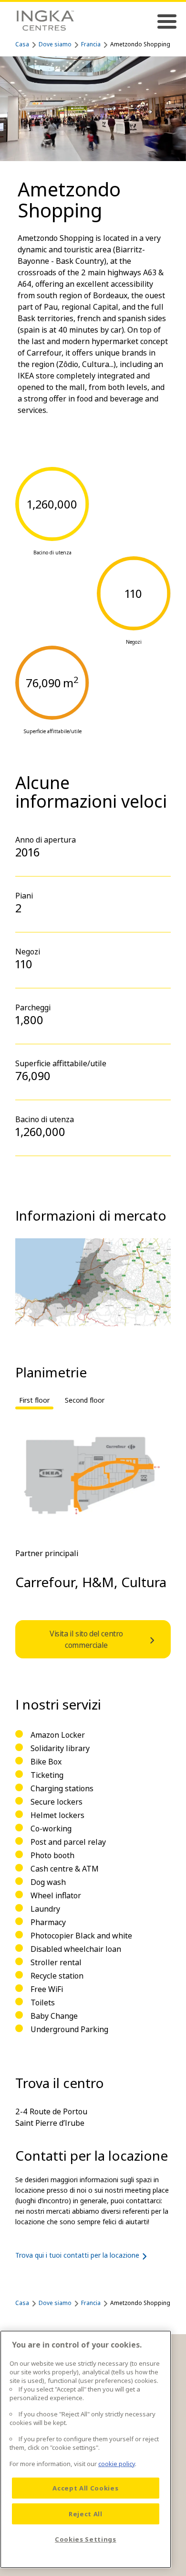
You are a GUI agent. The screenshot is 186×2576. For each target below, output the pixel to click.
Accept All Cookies (85, 2488)
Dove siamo (55, 44)
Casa (22, 44)
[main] (86, 2449)
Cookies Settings (86, 2539)
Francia (91, 44)
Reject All (86, 2514)
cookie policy (117, 2464)
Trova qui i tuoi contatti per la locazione (77, 2255)
